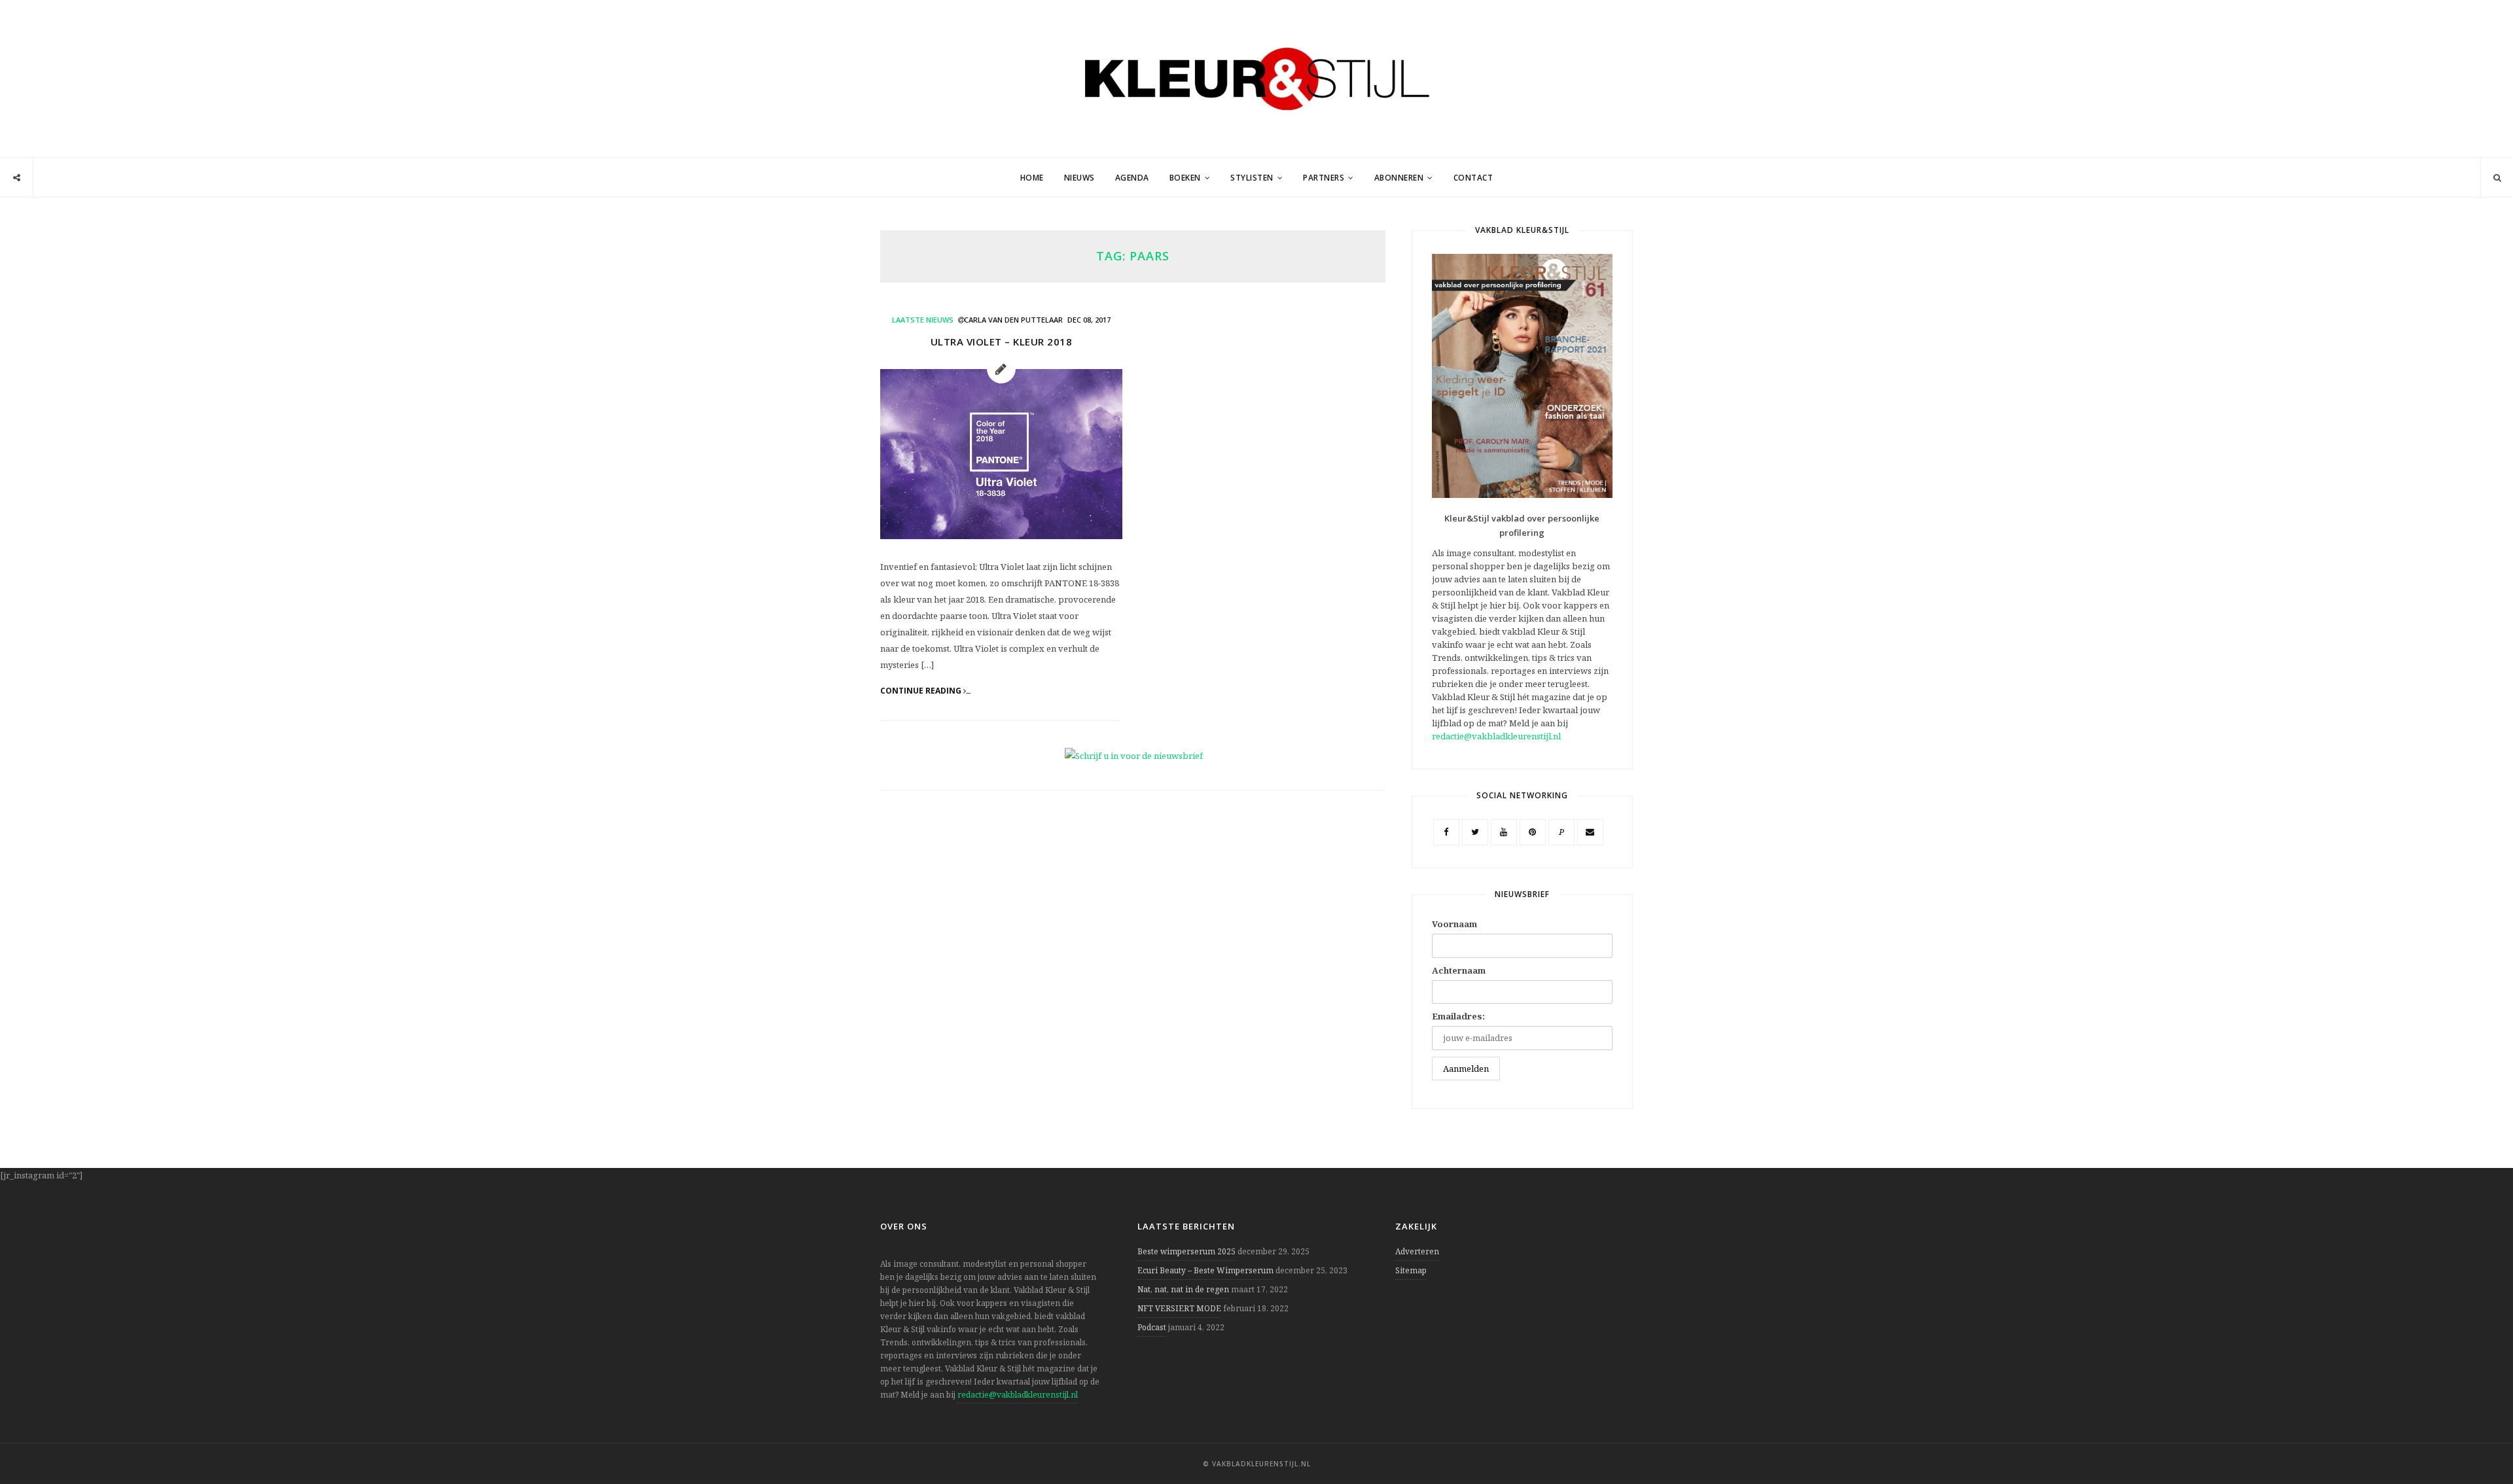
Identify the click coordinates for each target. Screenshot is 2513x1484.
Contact (1473, 178)
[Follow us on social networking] (17, 178)
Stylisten (1252, 178)
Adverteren (1417, 1251)
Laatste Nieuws (923, 320)
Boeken (1185, 178)
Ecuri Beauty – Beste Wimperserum (1205, 1270)
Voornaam (1454, 924)
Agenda (1132, 178)
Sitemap (1411, 1270)
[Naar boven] (2480, 1442)
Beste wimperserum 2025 (1186, 1251)
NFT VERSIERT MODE (1179, 1308)
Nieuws (1079, 178)
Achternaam (1459, 970)
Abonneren (1399, 178)
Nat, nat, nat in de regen (1183, 1289)
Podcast (1152, 1327)
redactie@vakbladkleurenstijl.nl (1496, 736)
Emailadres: (1458, 1016)
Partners (1324, 178)
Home (1032, 178)
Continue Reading (922, 691)
